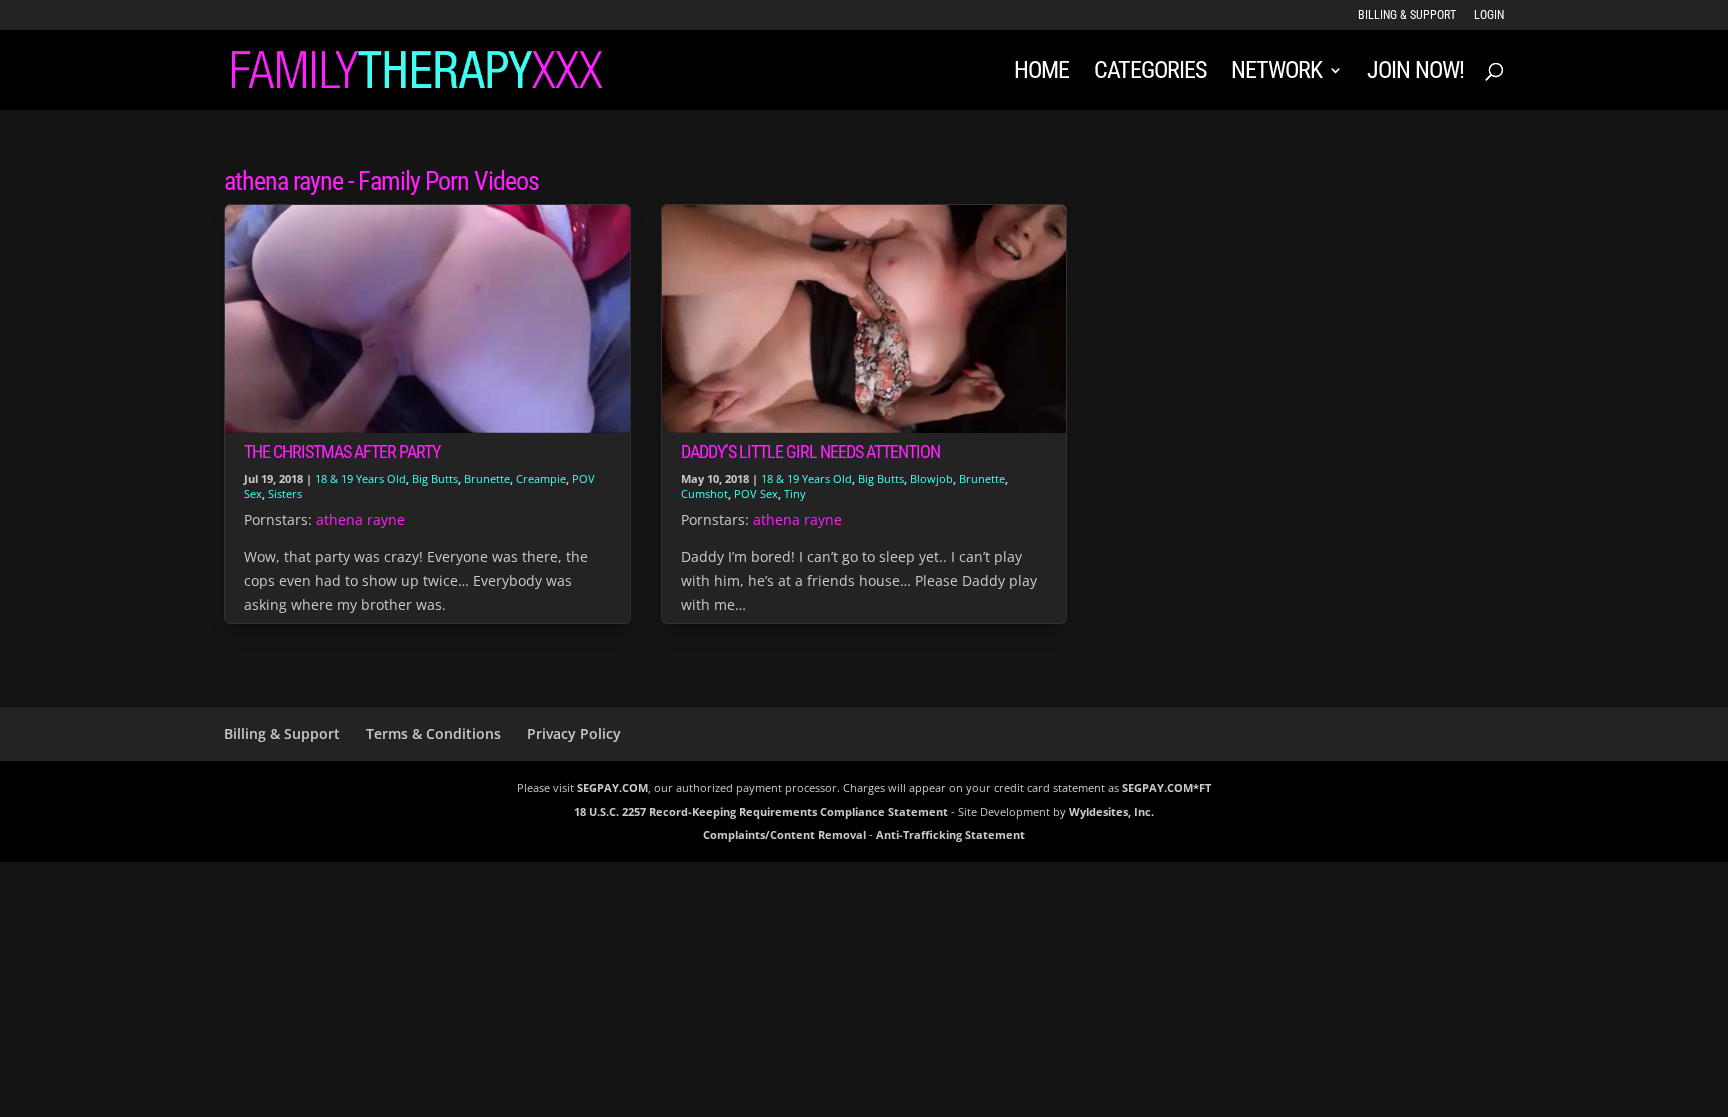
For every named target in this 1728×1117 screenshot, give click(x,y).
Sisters (285, 493)
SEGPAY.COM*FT (1166, 787)
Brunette (487, 478)
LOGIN (1489, 15)
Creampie (541, 478)
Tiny (795, 493)
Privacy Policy (574, 733)
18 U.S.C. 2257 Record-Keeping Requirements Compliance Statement (761, 811)
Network (1276, 73)
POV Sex (756, 493)
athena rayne (360, 519)
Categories (1150, 73)
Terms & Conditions (433, 733)
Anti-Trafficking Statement (950, 834)
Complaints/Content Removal (784, 834)
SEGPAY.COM (612, 787)
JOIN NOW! (1415, 73)
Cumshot (704, 493)
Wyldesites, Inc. (1111, 811)
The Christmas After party (342, 451)
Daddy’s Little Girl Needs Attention (810, 451)
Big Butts (435, 478)
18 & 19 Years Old (360, 478)
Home (1041, 73)
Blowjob (931, 478)
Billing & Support (1407, 15)
